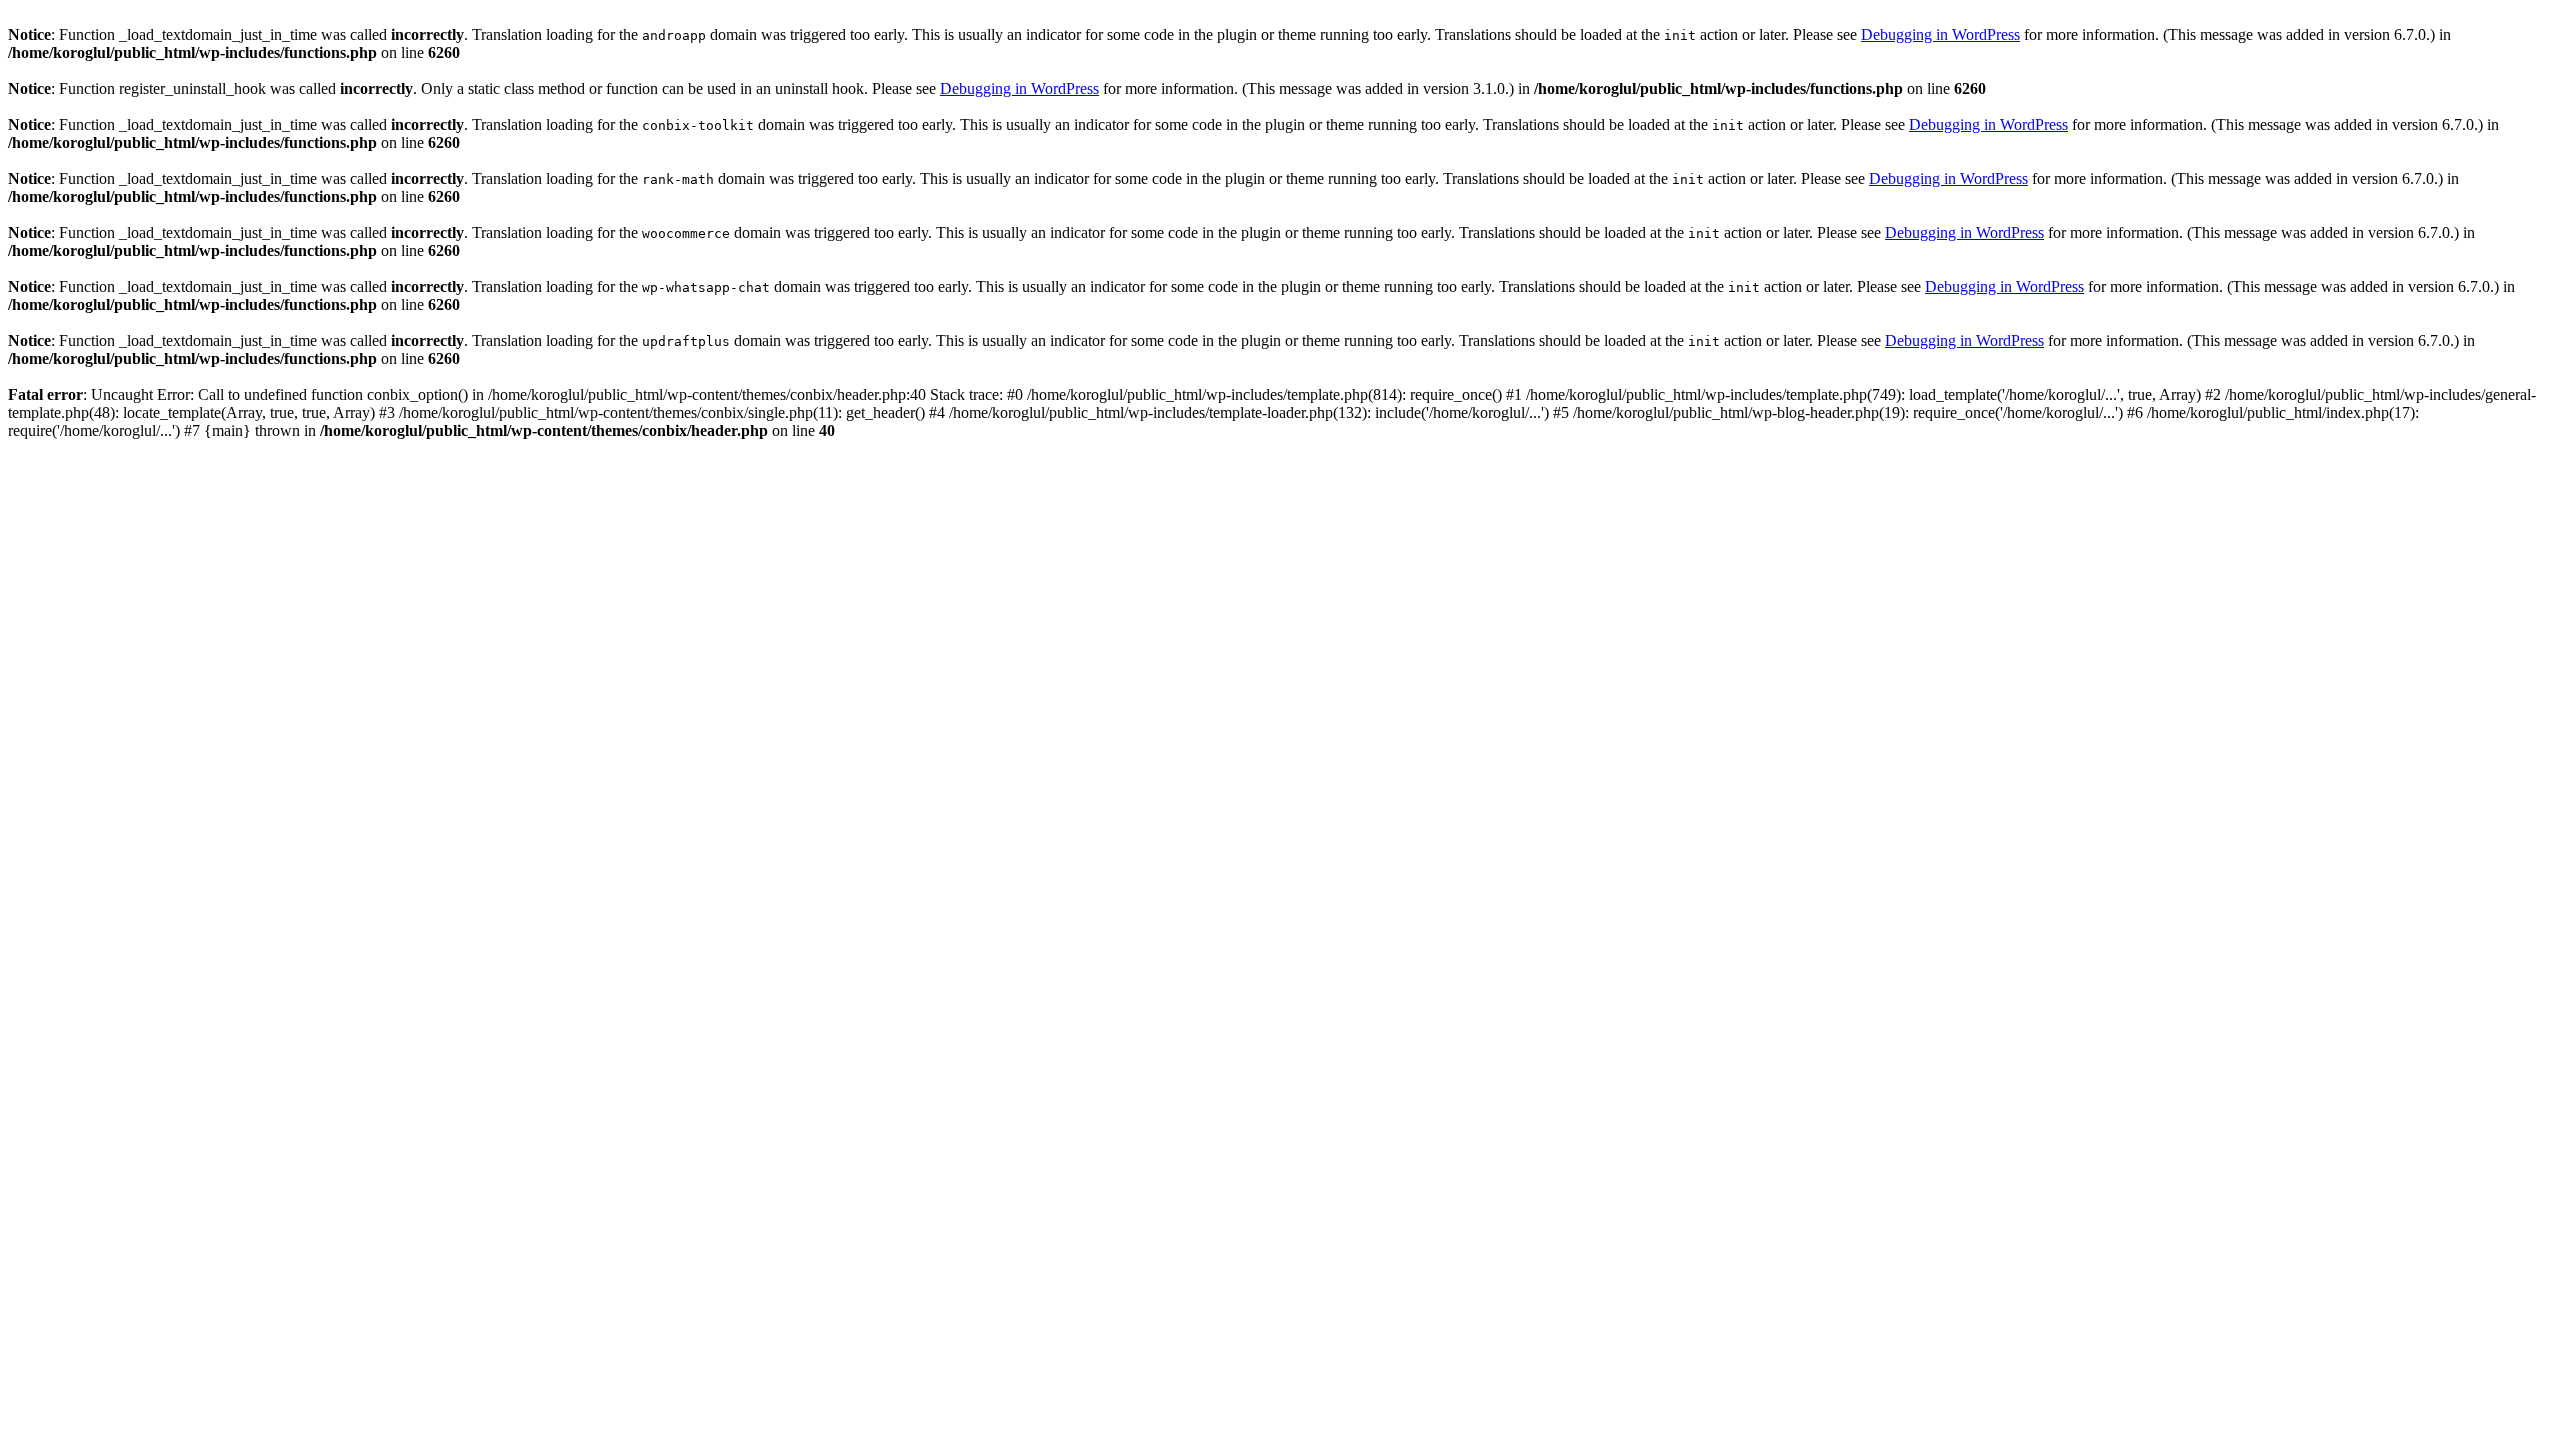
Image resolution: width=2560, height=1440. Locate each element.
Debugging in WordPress (1940, 34)
